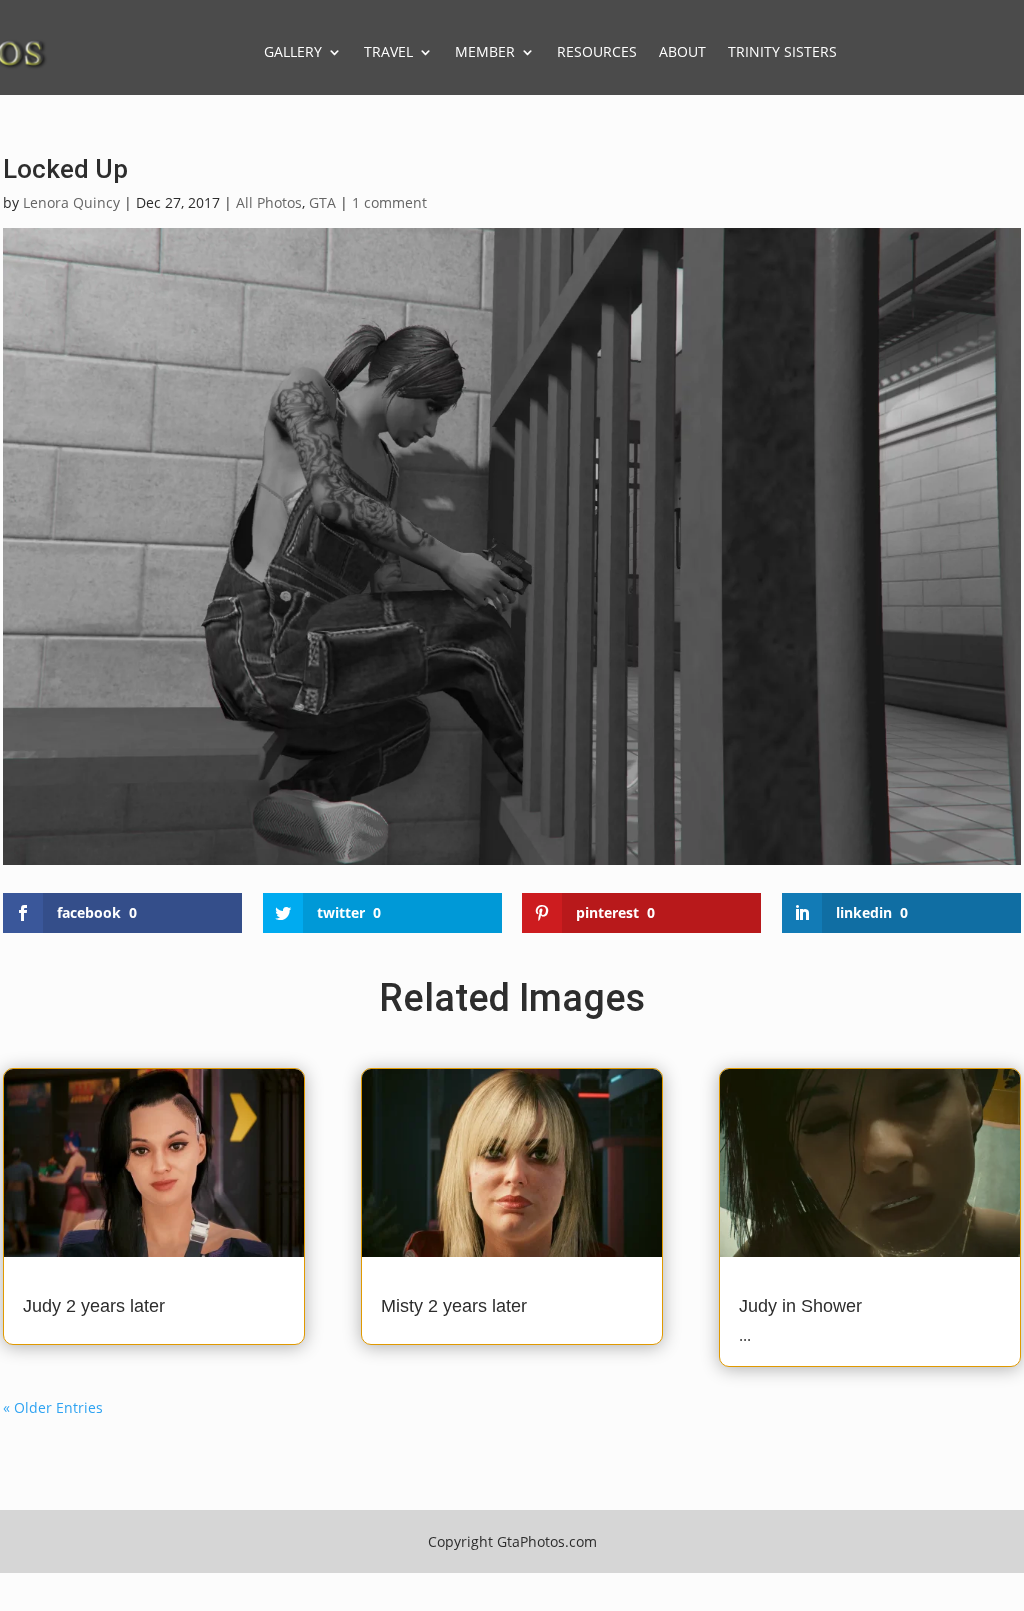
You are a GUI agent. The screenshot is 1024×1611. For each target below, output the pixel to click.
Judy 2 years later (94, 1306)
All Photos (269, 202)
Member (485, 51)
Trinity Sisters (782, 51)
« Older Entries (53, 1407)
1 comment (389, 202)
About (682, 51)
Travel (388, 51)
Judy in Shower (800, 1306)
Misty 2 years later (454, 1306)
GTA (322, 202)
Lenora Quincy (71, 202)
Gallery (293, 51)
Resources (597, 51)
